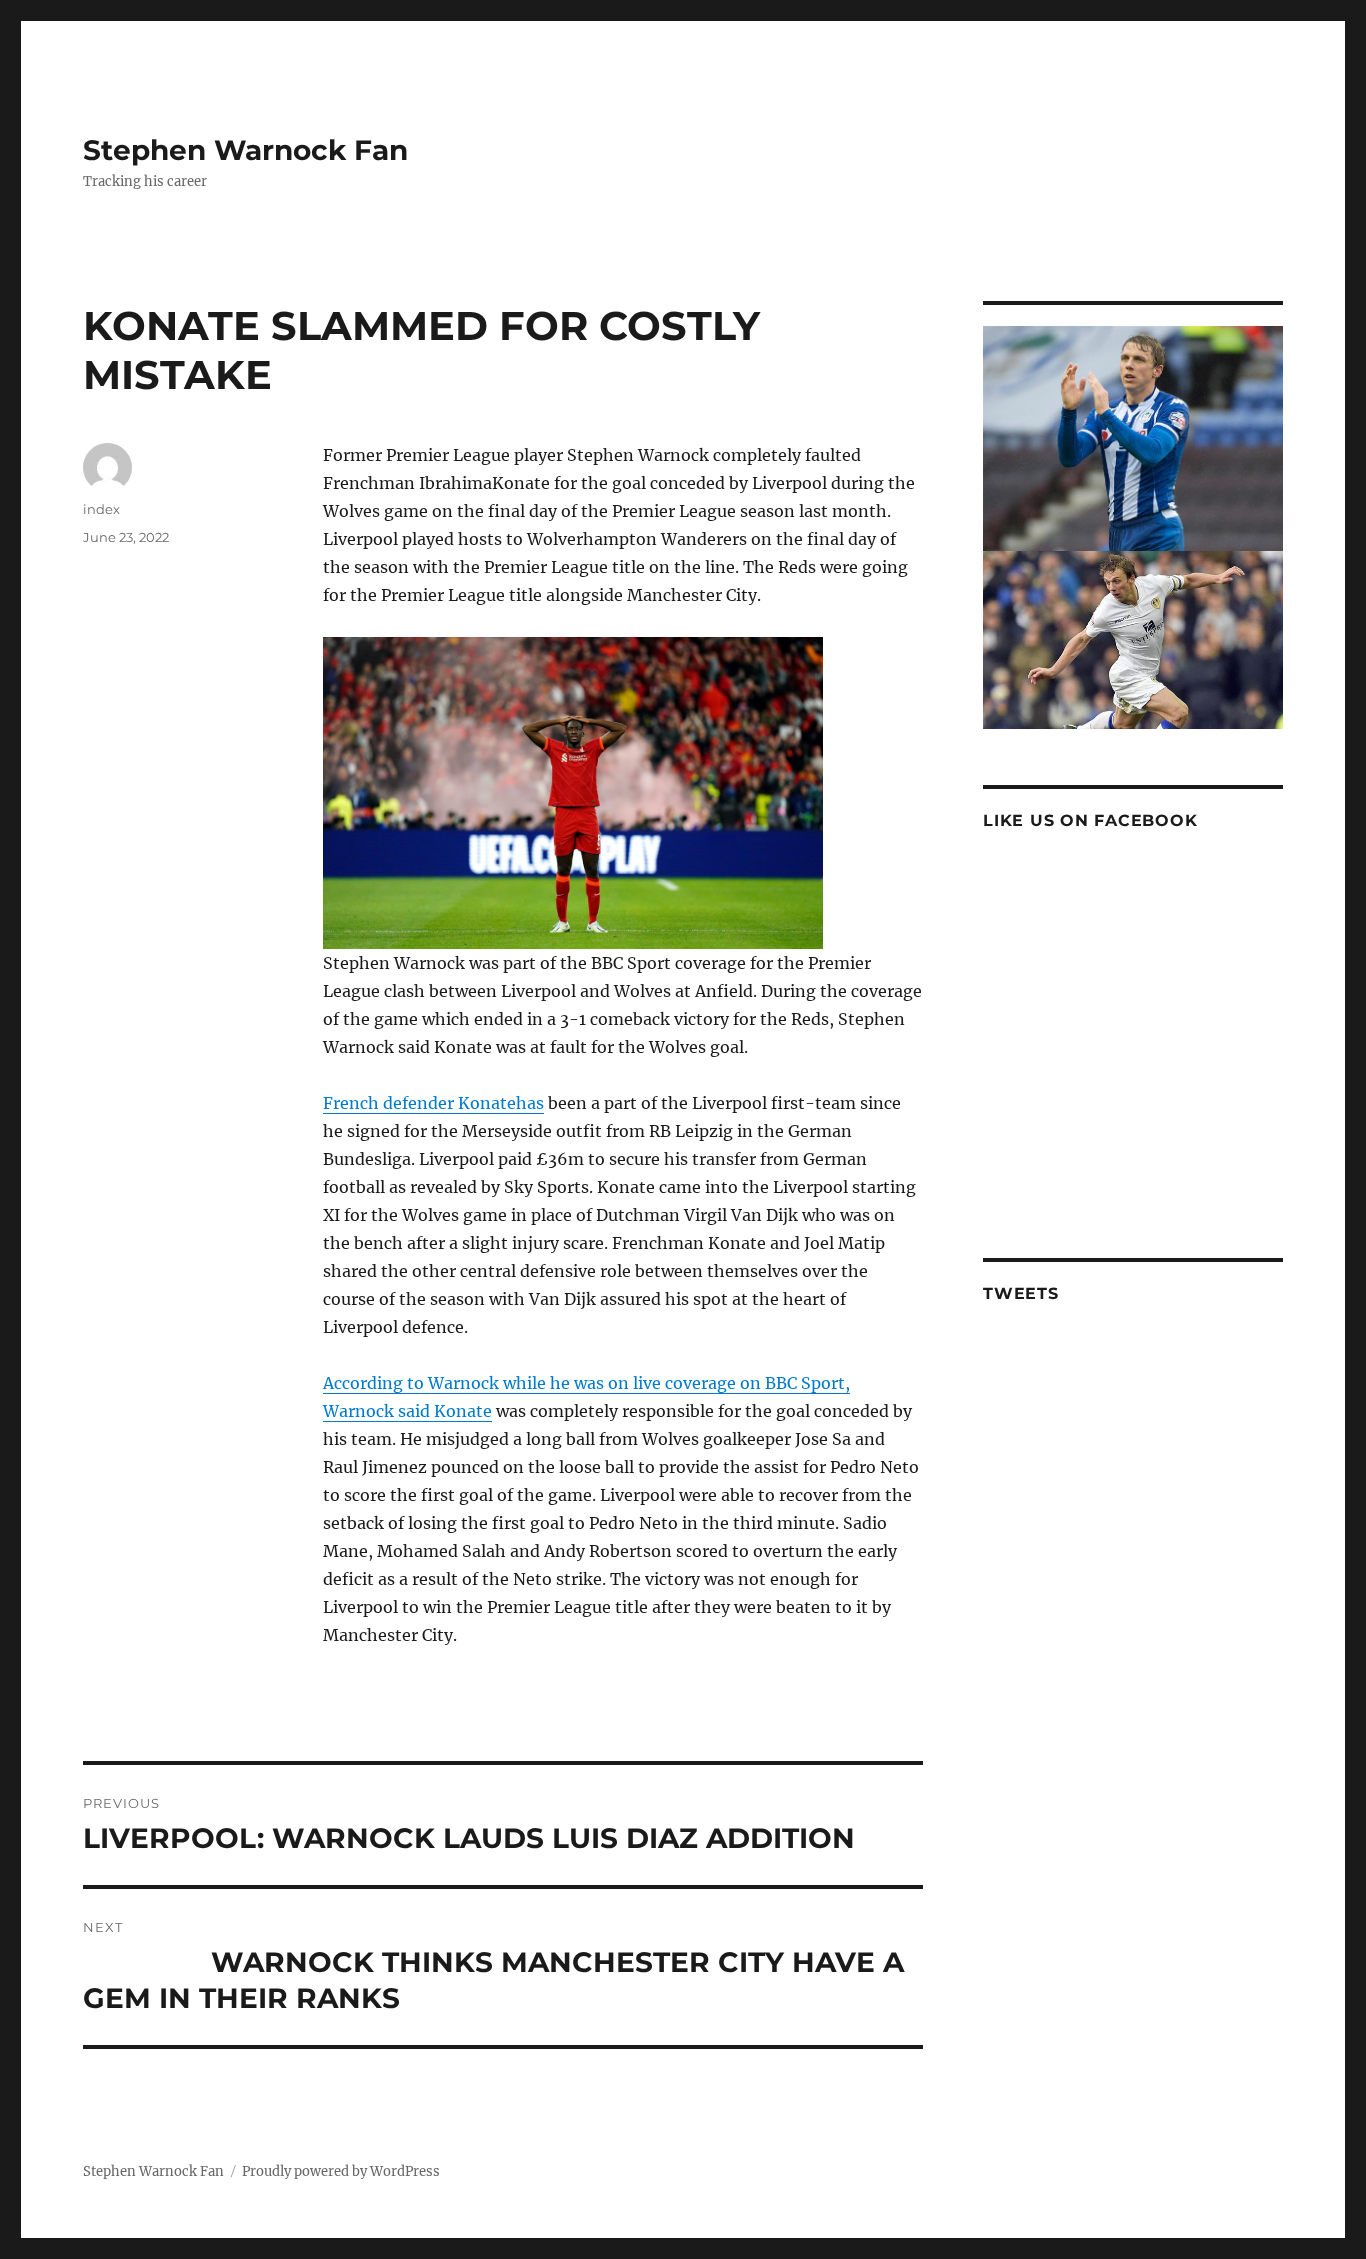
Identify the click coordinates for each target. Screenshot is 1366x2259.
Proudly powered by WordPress (341, 2171)
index (101, 509)
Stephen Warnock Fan (245, 150)
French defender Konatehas (433, 1103)
